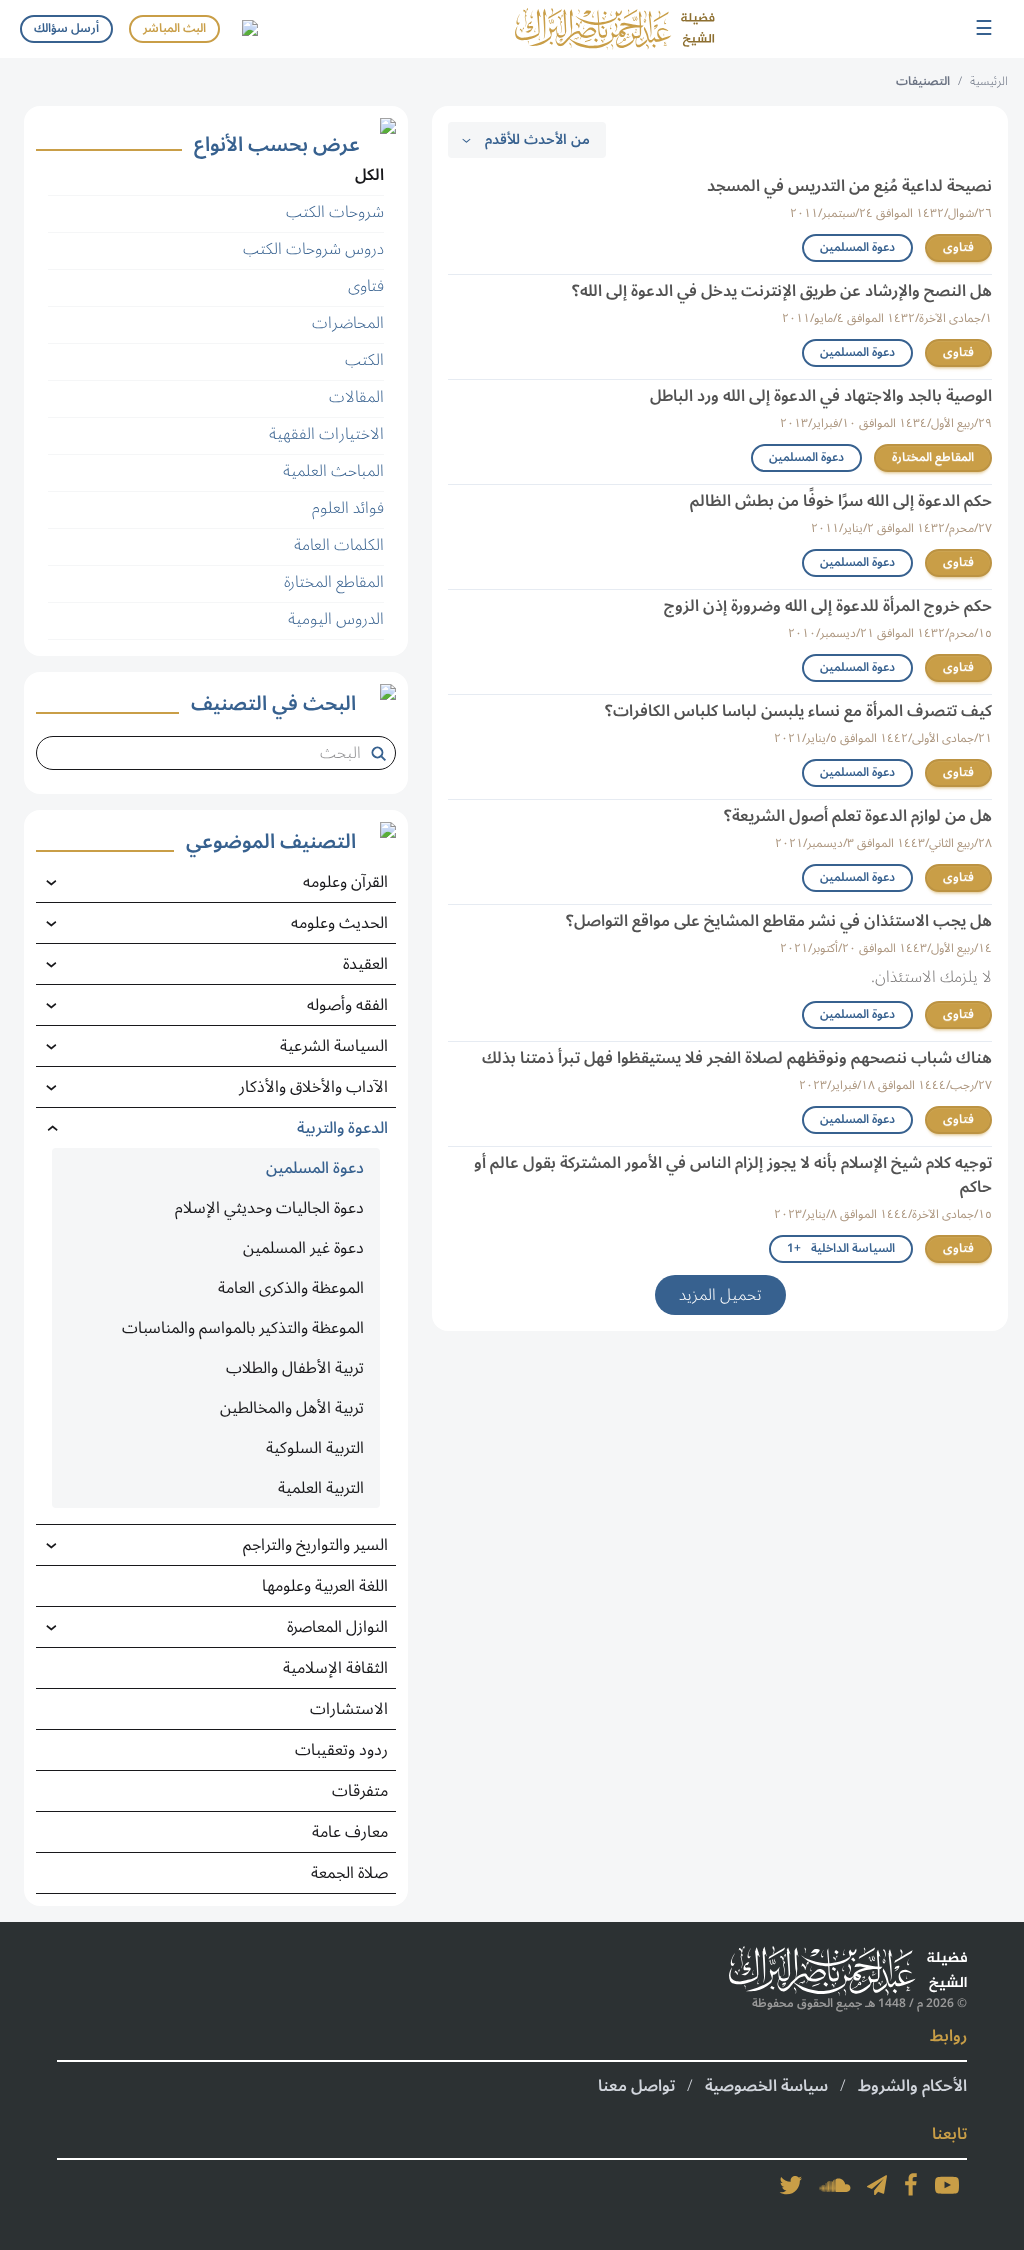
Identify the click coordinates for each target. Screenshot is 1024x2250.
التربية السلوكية (315, 1448)
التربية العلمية (321, 1488)
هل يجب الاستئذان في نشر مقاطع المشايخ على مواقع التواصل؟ (779, 921)
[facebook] (911, 2185)
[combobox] (208, 753)
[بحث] (382, 753)
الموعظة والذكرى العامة (291, 1288)
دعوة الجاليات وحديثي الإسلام (269, 1208)
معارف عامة (350, 1832)
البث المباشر (174, 28)
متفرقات (360, 1791)
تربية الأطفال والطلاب (295, 1368)
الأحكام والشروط (912, 2086)
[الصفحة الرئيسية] (615, 29)
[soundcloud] (835, 2185)
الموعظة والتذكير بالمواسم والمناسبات (243, 1328)
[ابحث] (249, 29)
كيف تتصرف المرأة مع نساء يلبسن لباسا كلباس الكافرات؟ (798, 711)
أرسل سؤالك (66, 28)
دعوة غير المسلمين (303, 1248)
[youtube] (947, 2185)
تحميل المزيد (720, 1295)
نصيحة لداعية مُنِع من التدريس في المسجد (849, 186)
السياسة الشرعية (334, 1046)
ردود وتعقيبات (341, 1750)
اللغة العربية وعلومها (325, 1586)
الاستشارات (349, 1709)
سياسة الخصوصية (766, 2086)
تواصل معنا (636, 2086)
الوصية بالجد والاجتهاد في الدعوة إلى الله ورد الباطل (821, 396)
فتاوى (958, 247)
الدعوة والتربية (342, 1128)
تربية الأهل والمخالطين (292, 1408)
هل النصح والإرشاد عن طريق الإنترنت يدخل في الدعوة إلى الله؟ (782, 291)
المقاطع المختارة (933, 457)
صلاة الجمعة (349, 1873)
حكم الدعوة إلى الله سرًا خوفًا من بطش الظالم (841, 501)
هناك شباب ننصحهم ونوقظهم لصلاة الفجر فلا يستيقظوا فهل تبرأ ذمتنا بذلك (737, 1058)
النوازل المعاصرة (337, 1627)
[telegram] (877, 2185)
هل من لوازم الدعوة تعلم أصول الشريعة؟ (858, 816)
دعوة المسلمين (857, 247)
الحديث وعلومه (339, 923)
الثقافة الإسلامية (335, 1668)
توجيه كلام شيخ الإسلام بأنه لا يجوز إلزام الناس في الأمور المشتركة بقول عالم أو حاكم (733, 1175)
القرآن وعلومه (345, 882)
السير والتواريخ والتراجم (315, 1545)
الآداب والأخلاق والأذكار (313, 1087)
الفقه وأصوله (347, 1005)
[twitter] (791, 2185)
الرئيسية (989, 81)
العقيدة (365, 964)
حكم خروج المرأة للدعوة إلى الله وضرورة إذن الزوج (828, 606)
